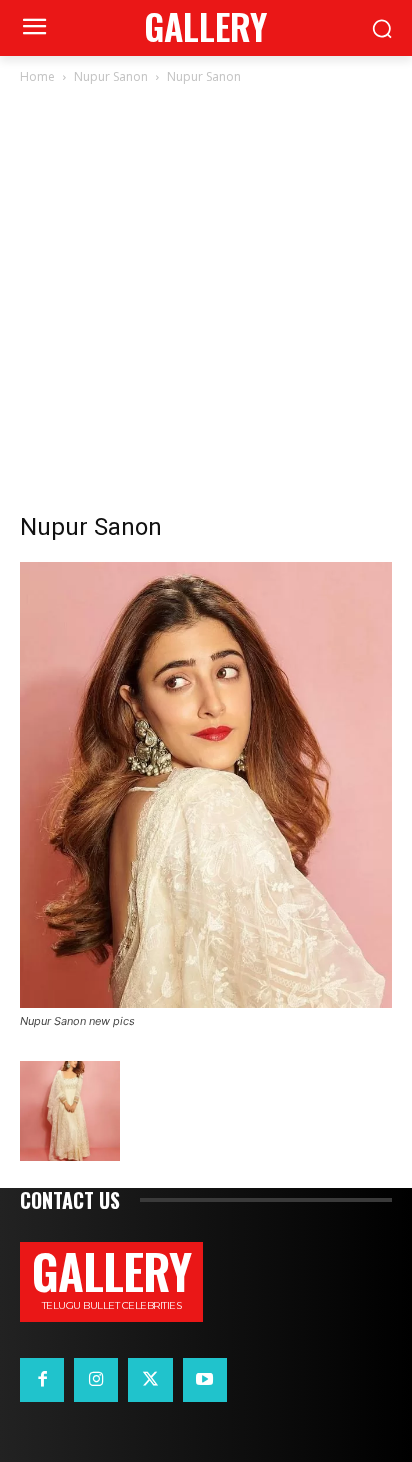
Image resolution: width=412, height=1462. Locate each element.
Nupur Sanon (111, 76)
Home (37, 76)
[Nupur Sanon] (206, 1002)
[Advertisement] (206, 304)
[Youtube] (205, 1380)
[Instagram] (96, 1380)
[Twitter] (150, 1380)
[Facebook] (42, 1380)
